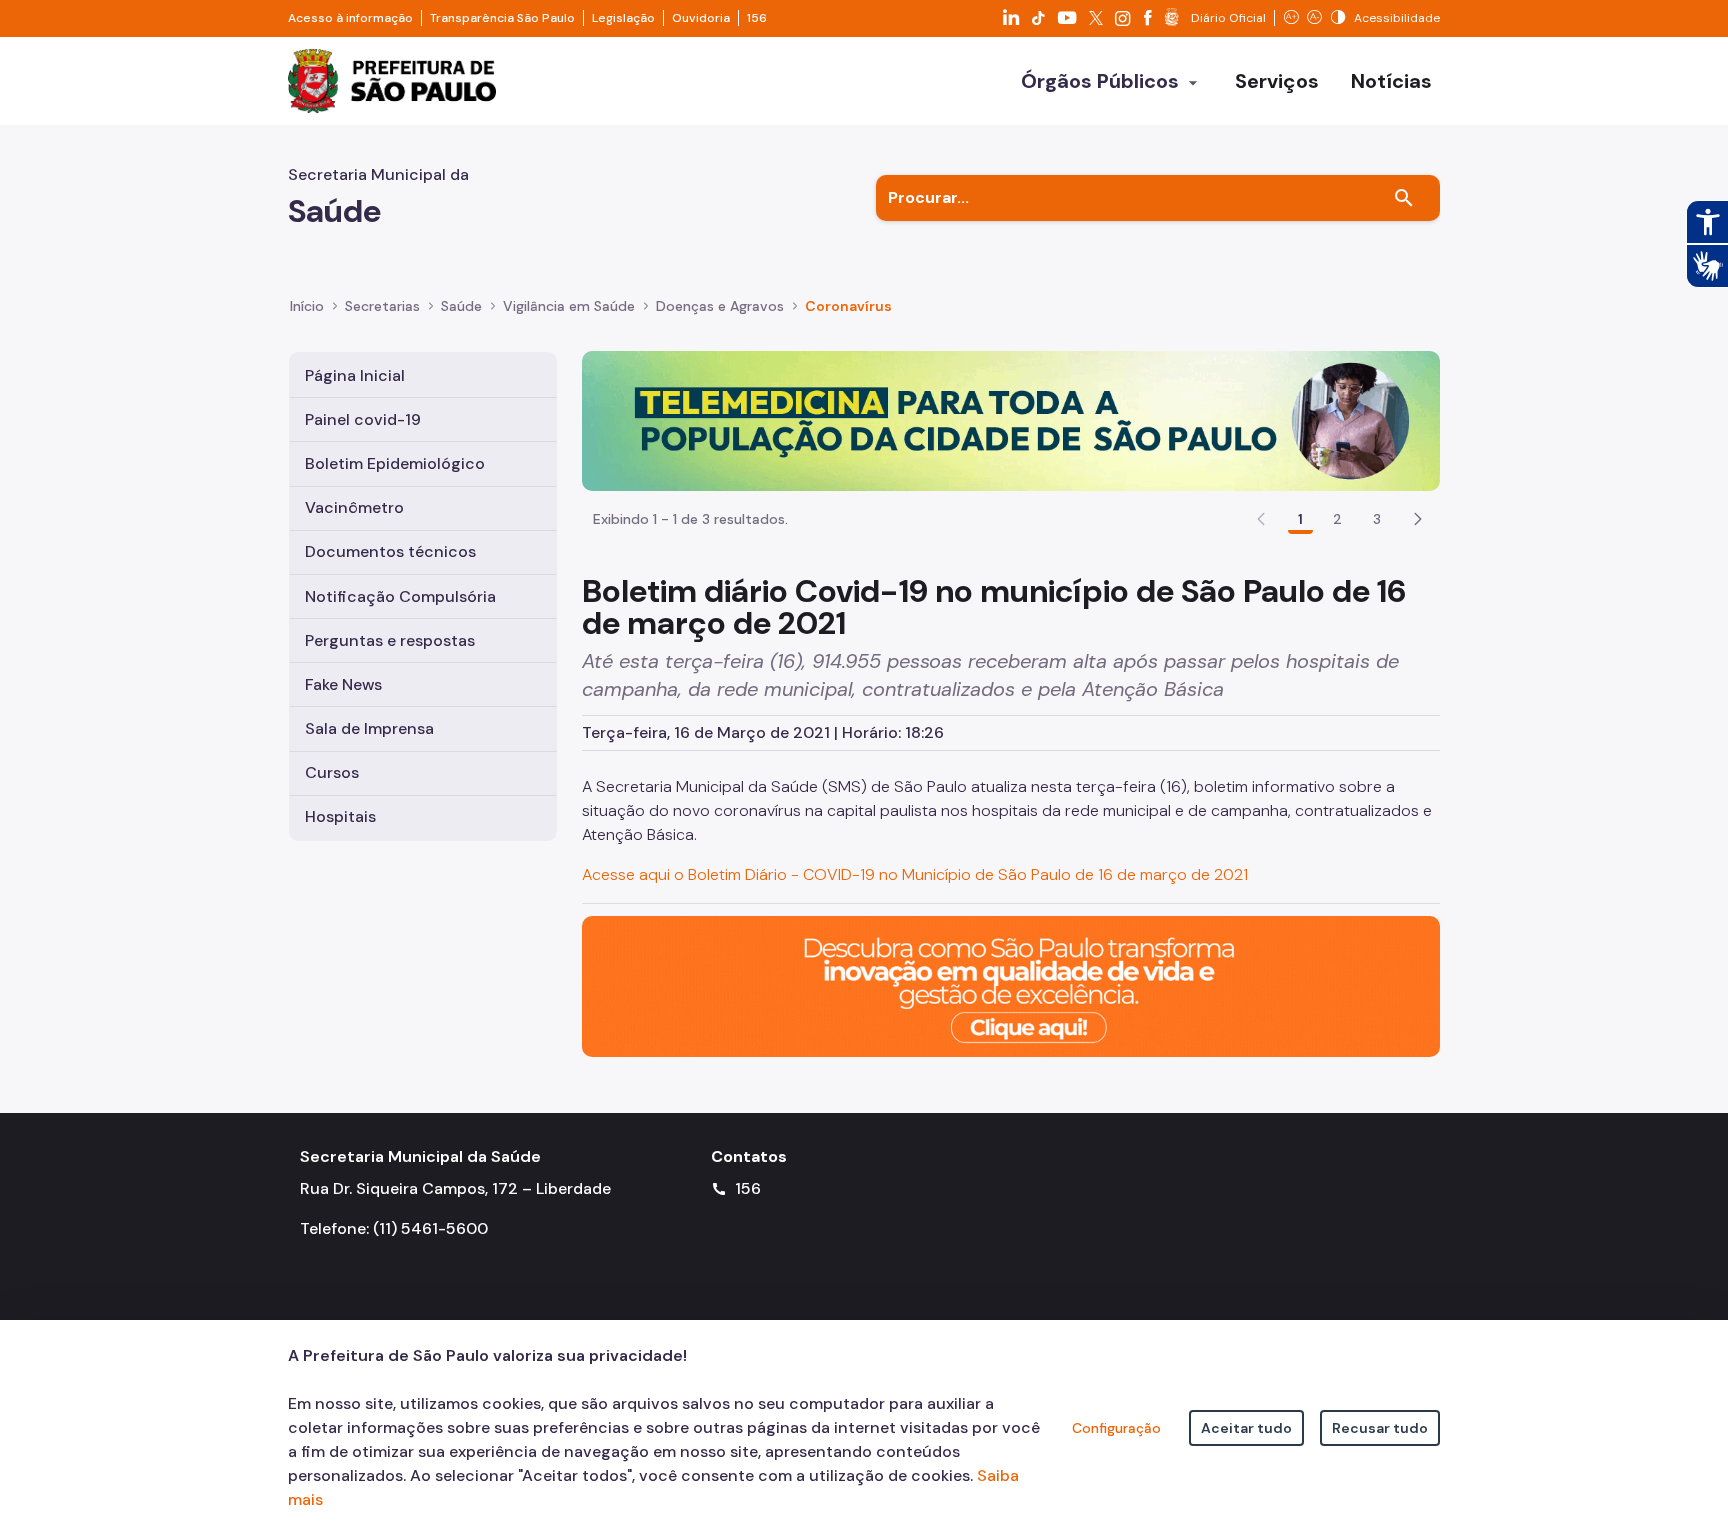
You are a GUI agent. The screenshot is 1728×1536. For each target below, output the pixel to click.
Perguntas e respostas (390, 640)
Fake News (343, 684)
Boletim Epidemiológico (395, 463)
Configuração (1116, 1428)
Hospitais (340, 816)
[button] (1418, 519)
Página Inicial (355, 375)
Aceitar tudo (1246, 1428)
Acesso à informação (350, 18)
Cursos (332, 772)
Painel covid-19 (363, 419)
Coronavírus (848, 306)
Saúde (461, 306)
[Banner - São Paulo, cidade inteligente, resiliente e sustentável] (1011, 985)
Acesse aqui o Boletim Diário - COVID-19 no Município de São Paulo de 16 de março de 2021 (915, 874)
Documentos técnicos (390, 551)
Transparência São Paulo (502, 18)
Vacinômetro (354, 507)
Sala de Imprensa (369, 728)
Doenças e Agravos (720, 306)
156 (757, 18)
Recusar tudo (1380, 1428)
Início (307, 306)
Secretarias (382, 306)
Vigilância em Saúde (569, 306)
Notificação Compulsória (400, 596)
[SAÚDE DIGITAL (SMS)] (1011, 419)
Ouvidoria (701, 18)
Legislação (623, 18)
